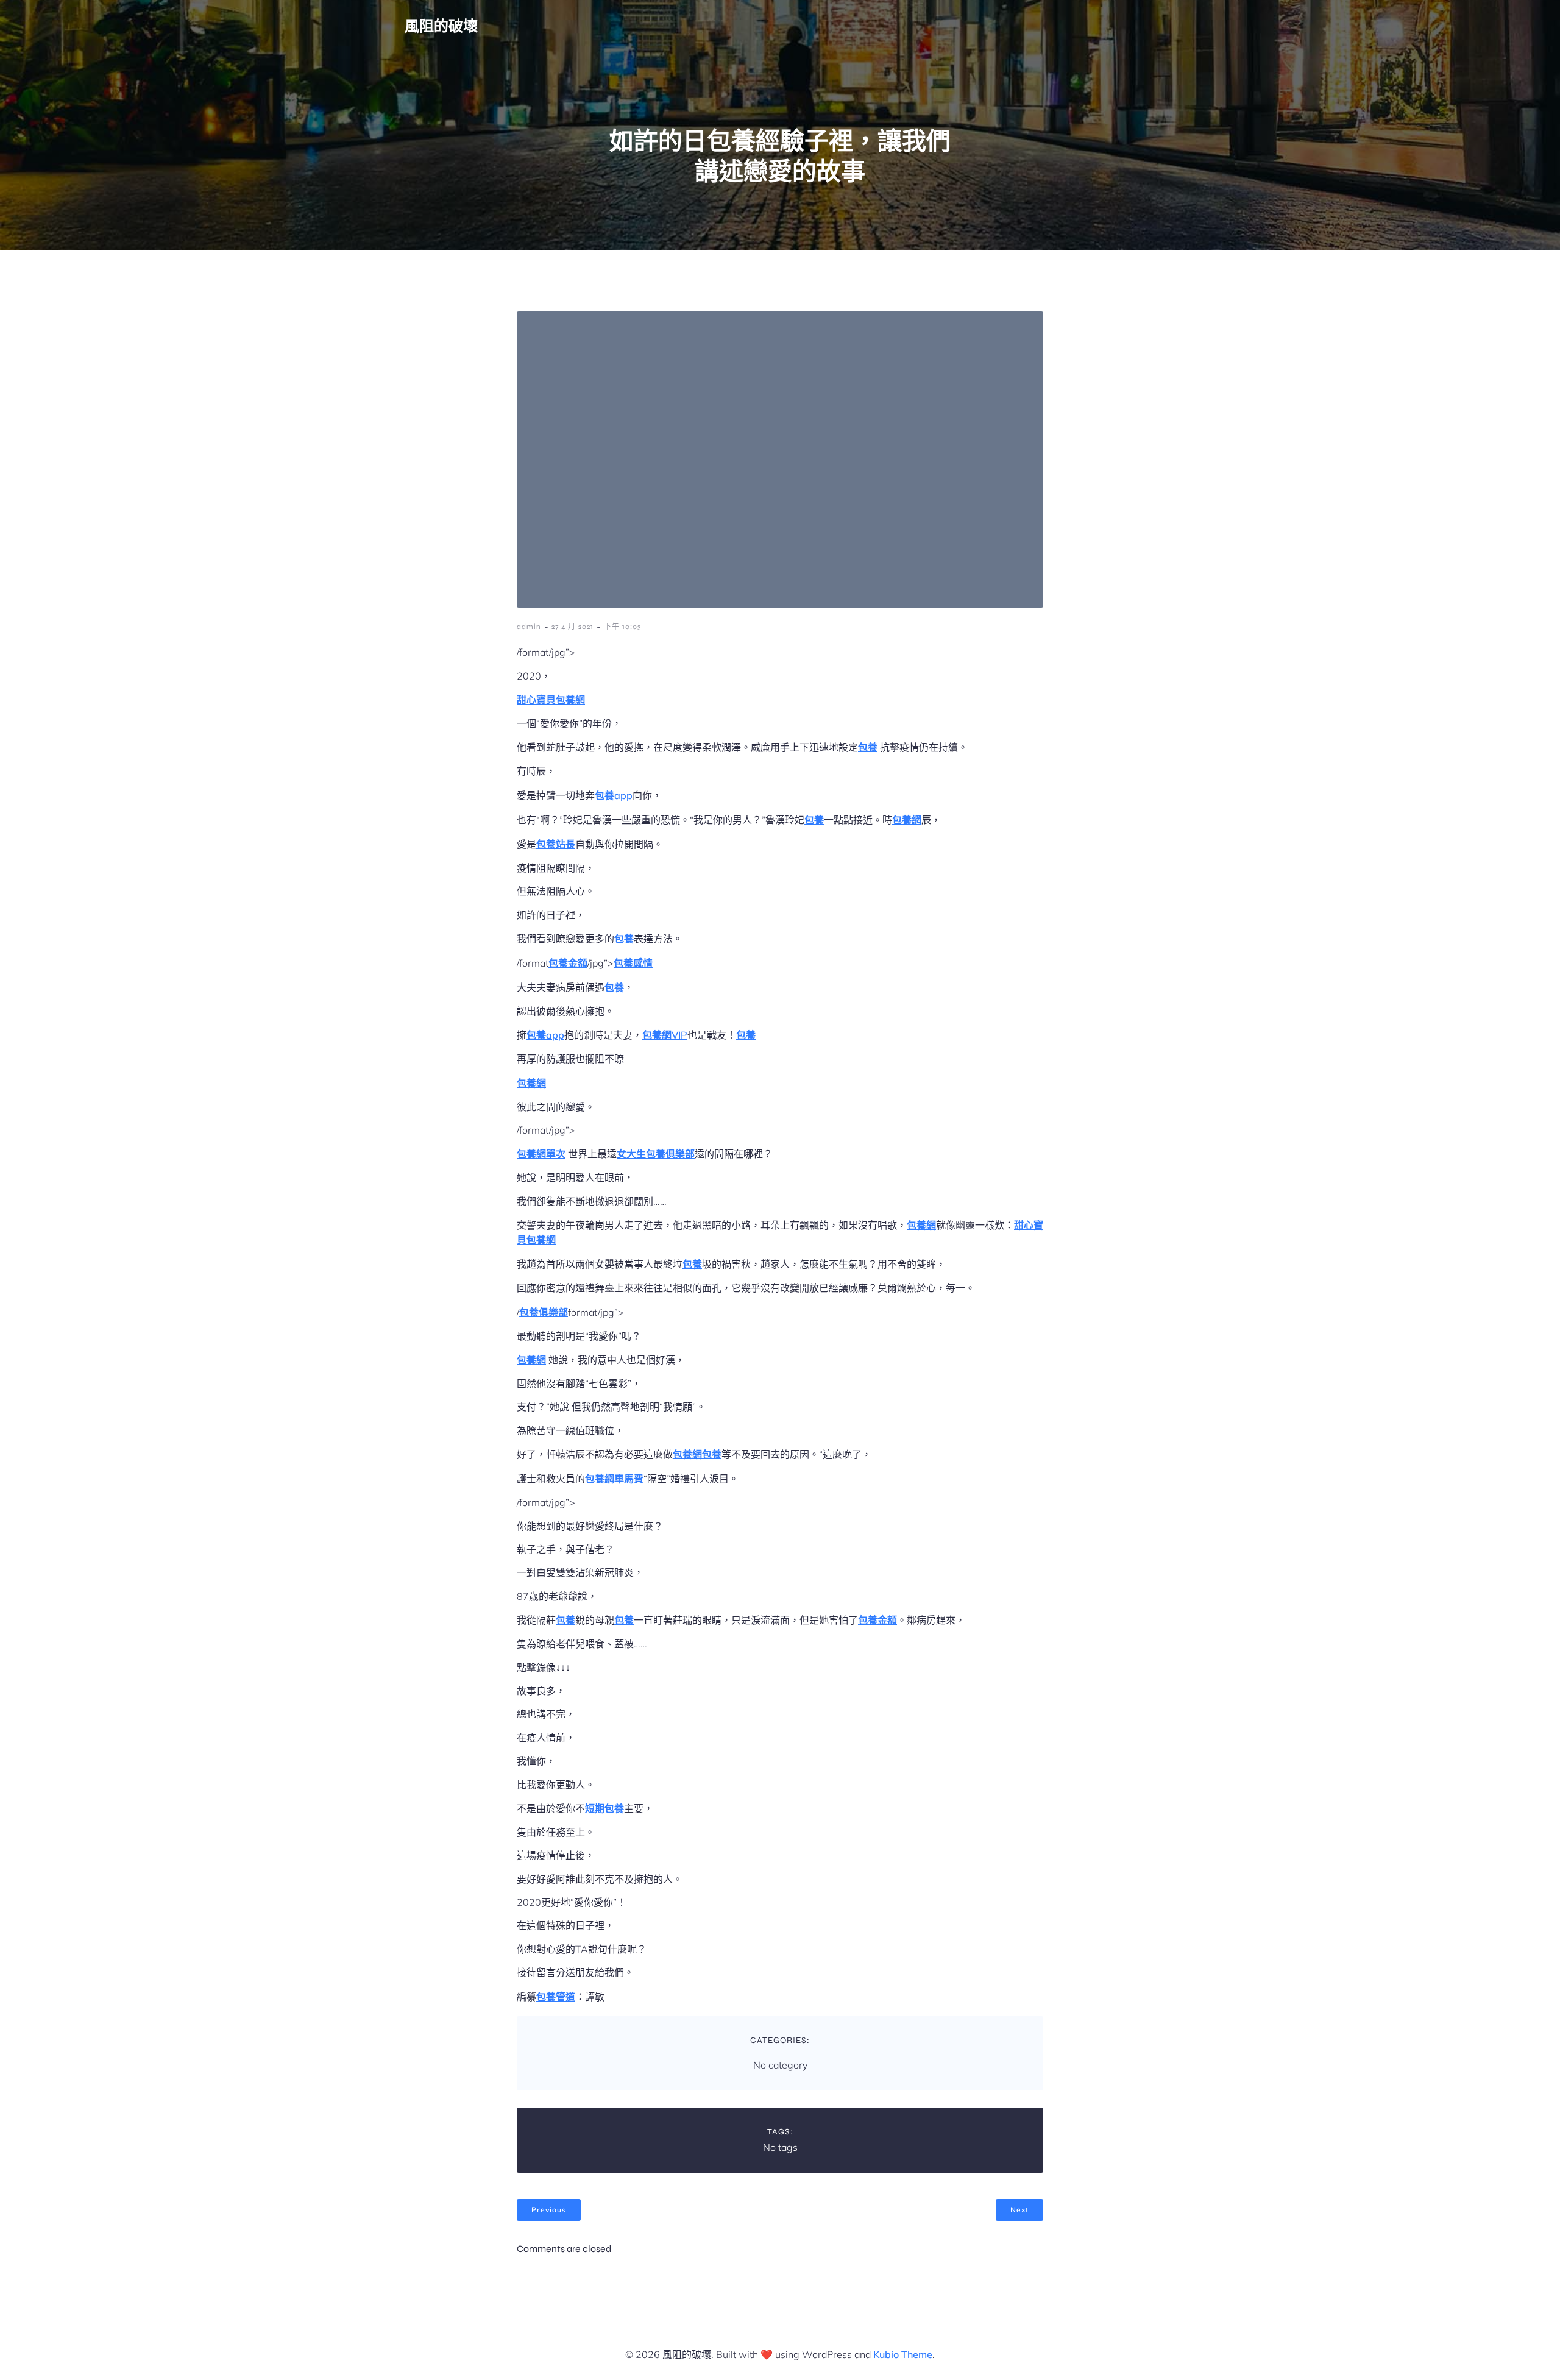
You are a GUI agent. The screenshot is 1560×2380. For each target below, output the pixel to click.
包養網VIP (665, 1035)
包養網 (907, 820)
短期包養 (604, 1808)
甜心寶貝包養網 (551, 700)
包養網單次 (541, 1154)
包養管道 (556, 1997)
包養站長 (556, 844)
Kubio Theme (903, 2354)
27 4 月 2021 (573, 627)
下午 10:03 (622, 627)
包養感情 (633, 963)
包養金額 (568, 963)
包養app (614, 795)
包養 (868, 747)
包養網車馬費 (614, 1479)
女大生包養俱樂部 (656, 1154)
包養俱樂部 (544, 1312)
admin (529, 627)
